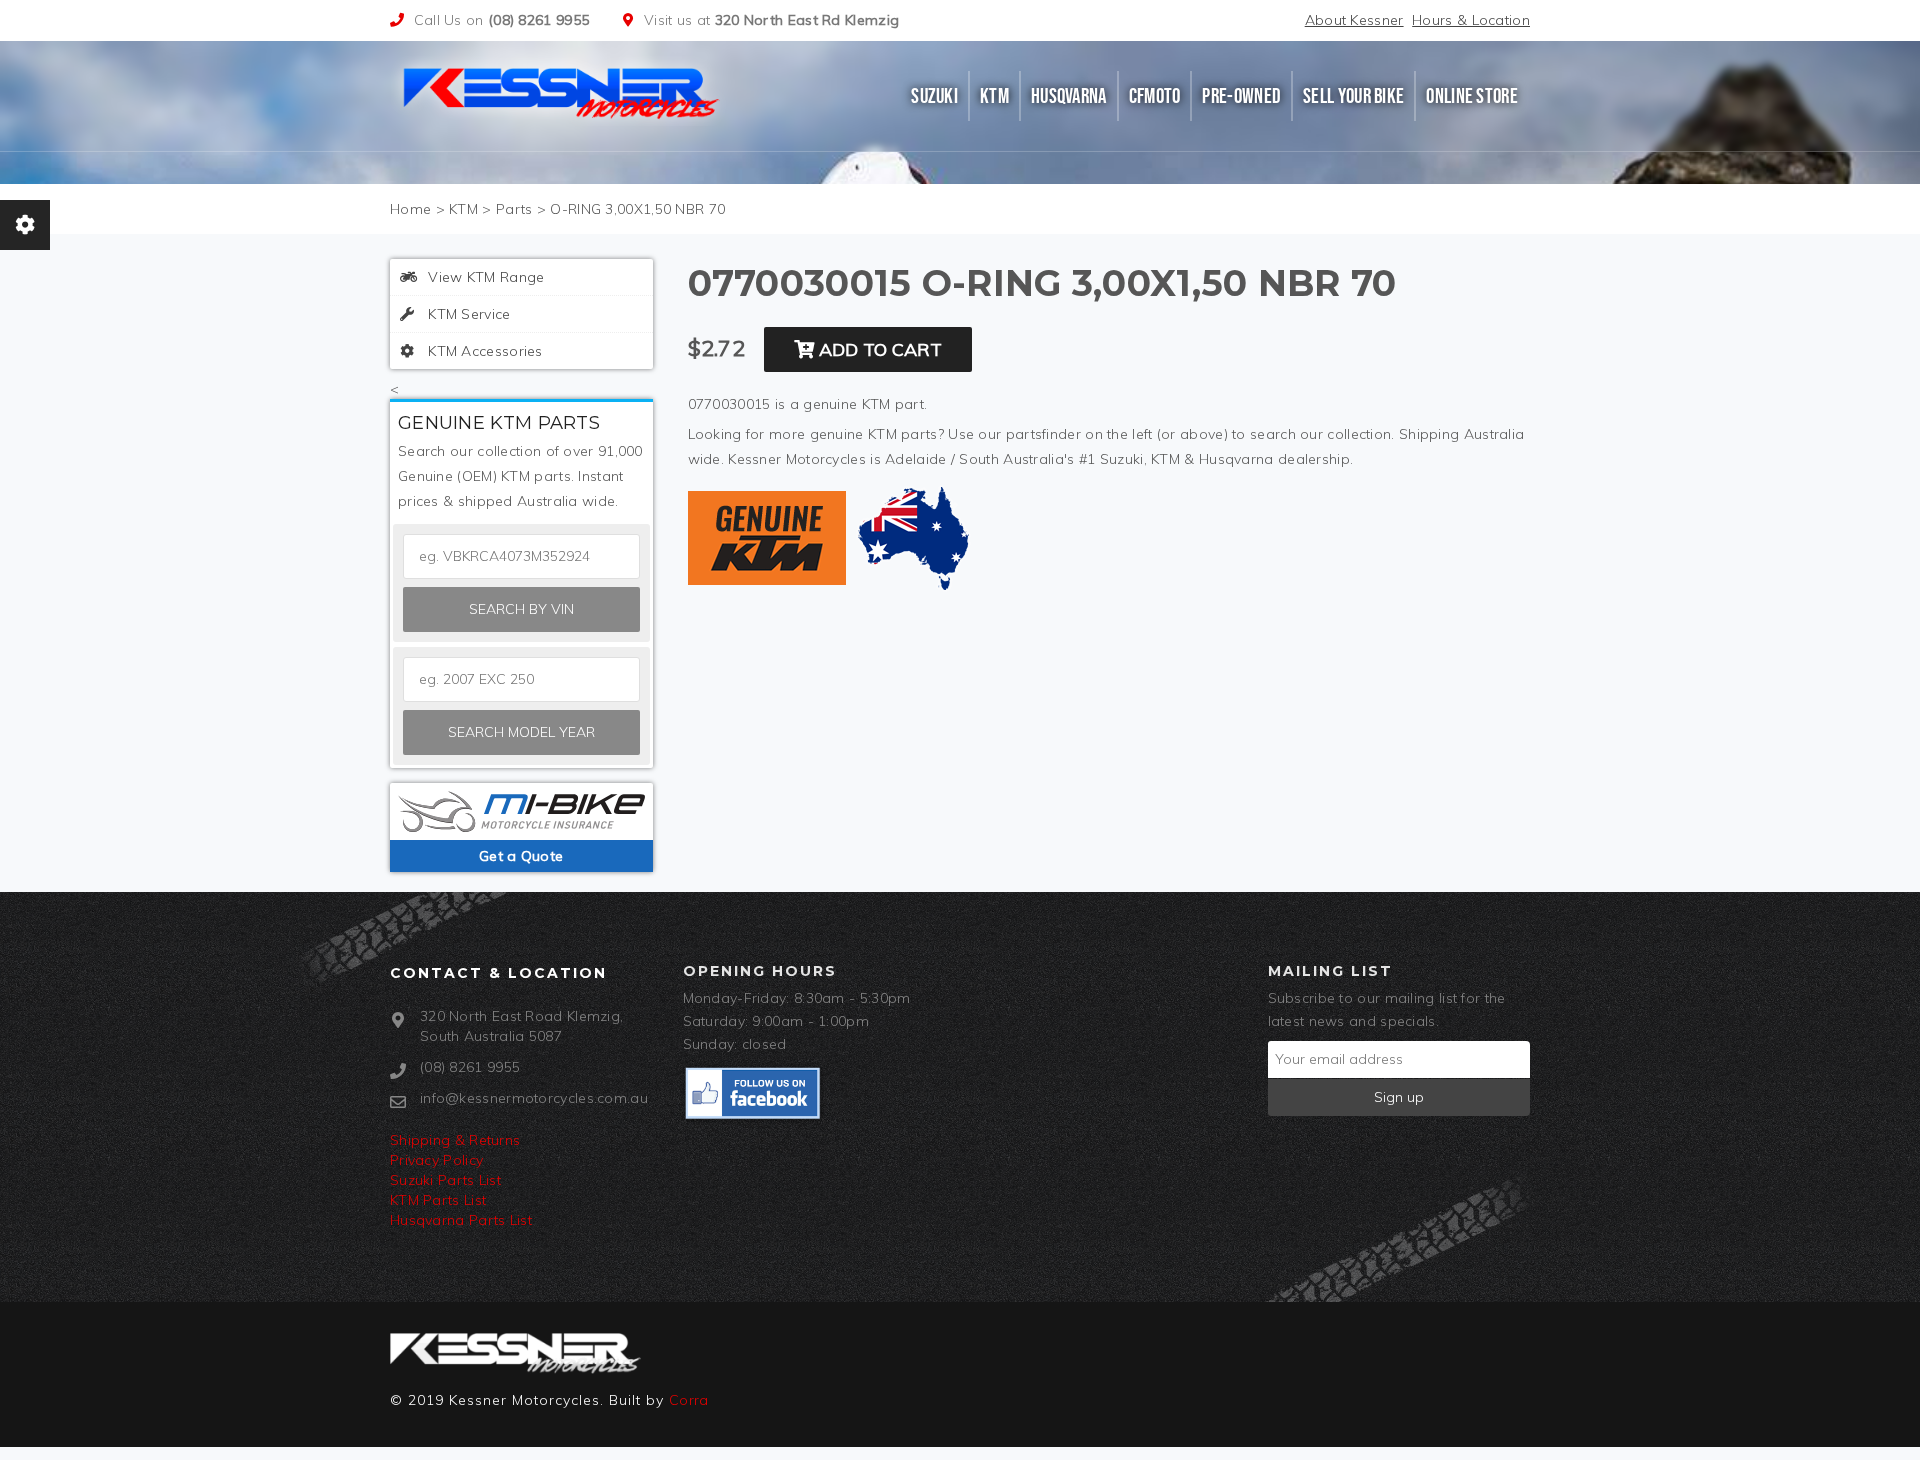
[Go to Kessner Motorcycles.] (410, 209)
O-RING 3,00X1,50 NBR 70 (637, 209)
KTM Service (467, 314)
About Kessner (1354, 20)
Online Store (1472, 96)
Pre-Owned (1241, 96)
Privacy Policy (436, 1160)
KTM (994, 96)
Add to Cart (878, 349)
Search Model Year (521, 732)
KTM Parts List (438, 1200)
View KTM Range (484, 277)
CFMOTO (1155, 96)
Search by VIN (521, 609)
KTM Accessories (483, 351)
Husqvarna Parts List (461, 1220)
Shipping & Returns (455, 1140)
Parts (514, 209)
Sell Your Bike (1353, 96)
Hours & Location (1471, 20)
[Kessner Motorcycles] (563, 91)
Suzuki (934, 96)
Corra (689, 1400)
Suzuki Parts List (445, 1180)
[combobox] (521, 679)
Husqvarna (1069, 96)
